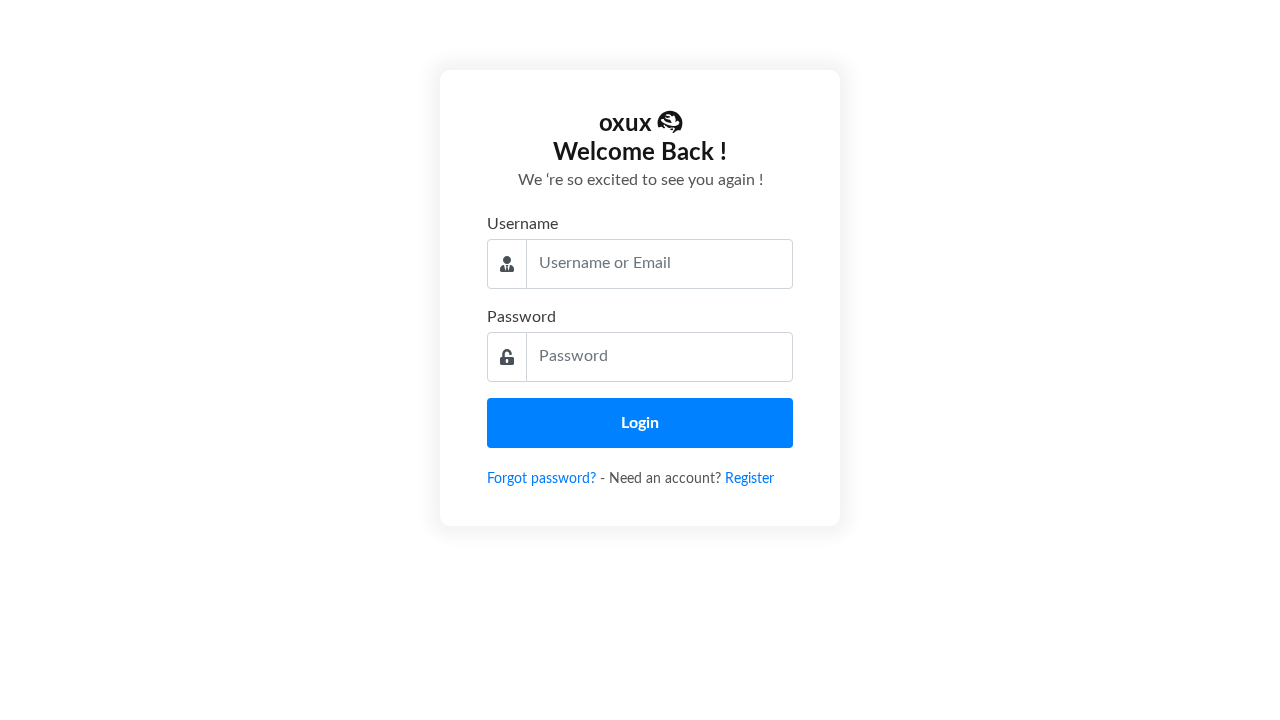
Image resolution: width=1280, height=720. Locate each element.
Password (521, 317)
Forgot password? (543, 479)
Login (640, 423)
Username (522, 224)
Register (749, 479)
